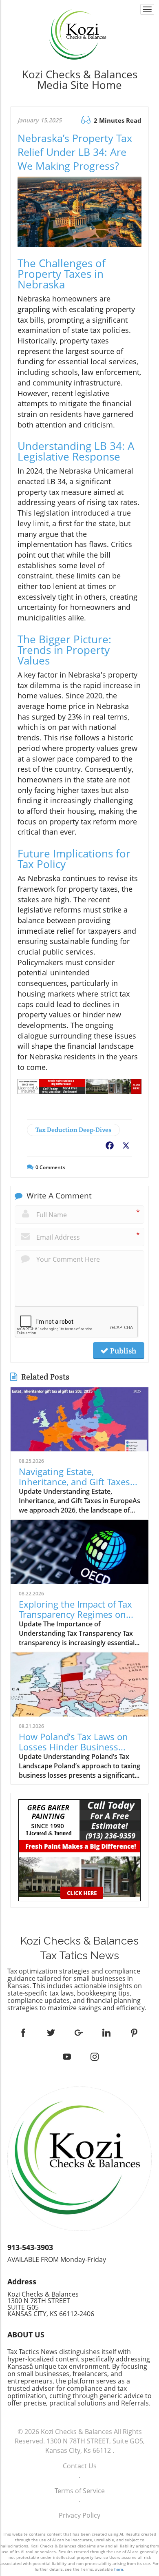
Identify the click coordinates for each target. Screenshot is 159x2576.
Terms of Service (80, 2491)
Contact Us (80, 2466)
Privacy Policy (79, 2515)
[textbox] (79, 80)
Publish (122, 1351)
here (119, 2569)
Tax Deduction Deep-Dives (73, 1130)
